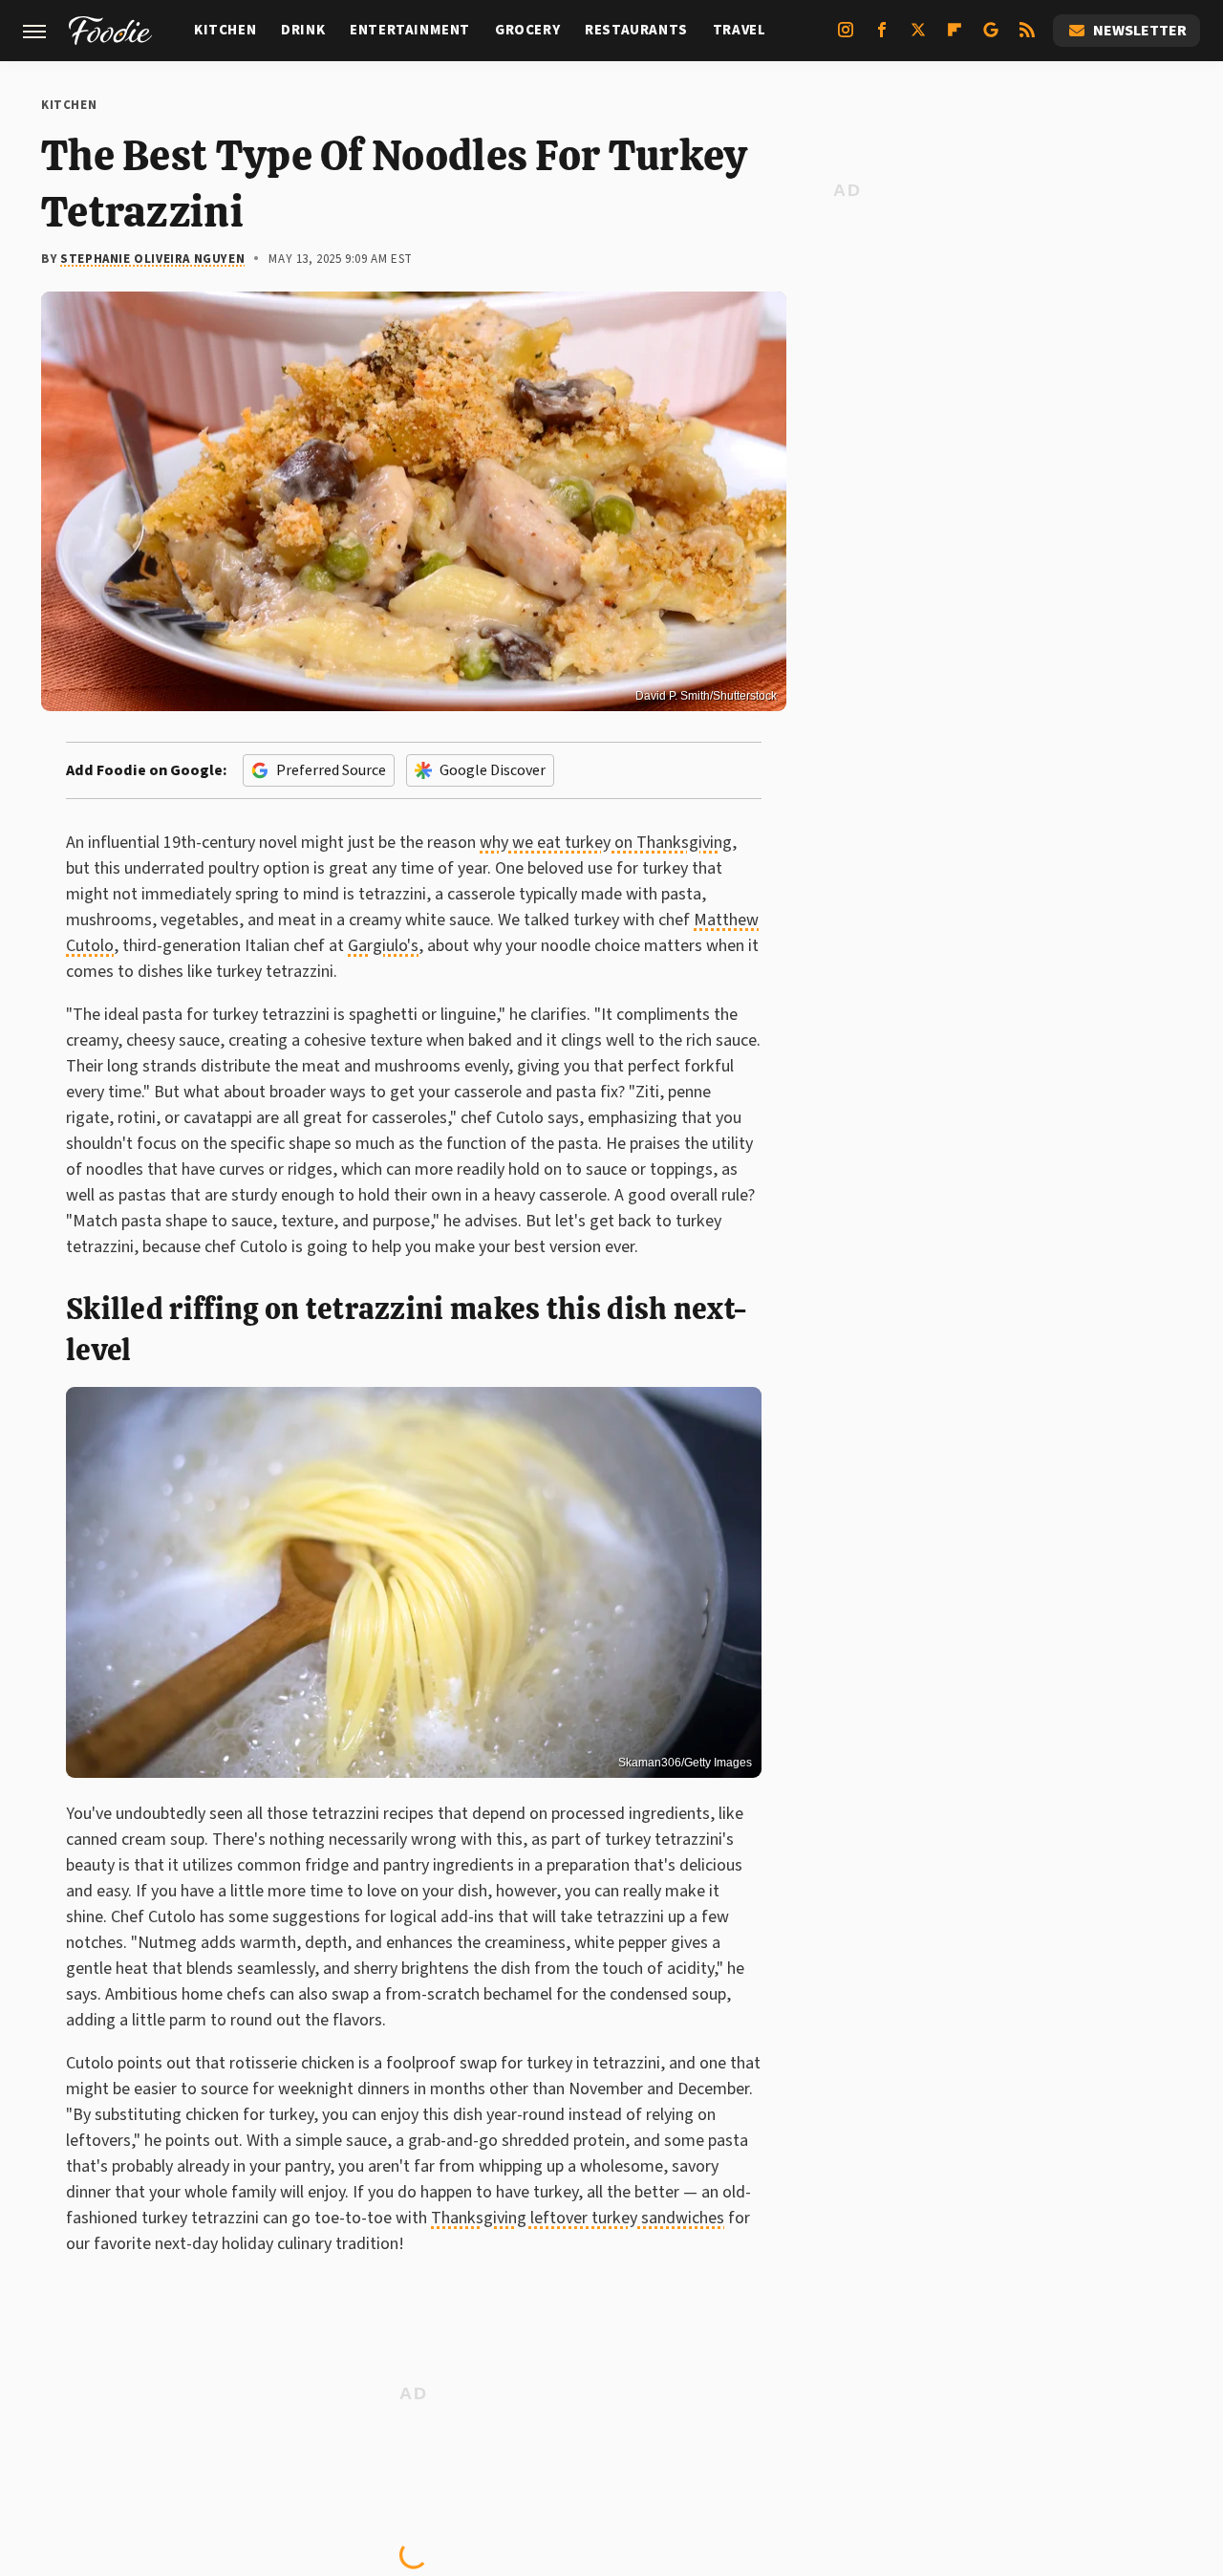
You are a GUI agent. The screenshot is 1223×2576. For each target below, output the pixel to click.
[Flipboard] (955, 37)
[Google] (991, 37)
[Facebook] (882, 37)
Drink (303, 30)
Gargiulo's (383, 946)
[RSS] (1027, 37)
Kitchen (225, 30)
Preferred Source (331, 770)
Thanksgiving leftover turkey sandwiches (578, 2218)
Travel (740, 30)
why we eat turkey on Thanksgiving (606, 843)
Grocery (527, 30)
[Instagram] (846, 37)
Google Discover (493, 770)
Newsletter (1140, 31)
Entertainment (410, 30)
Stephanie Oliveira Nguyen (152, 259)
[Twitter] (918, 37)
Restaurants (636, 30)
